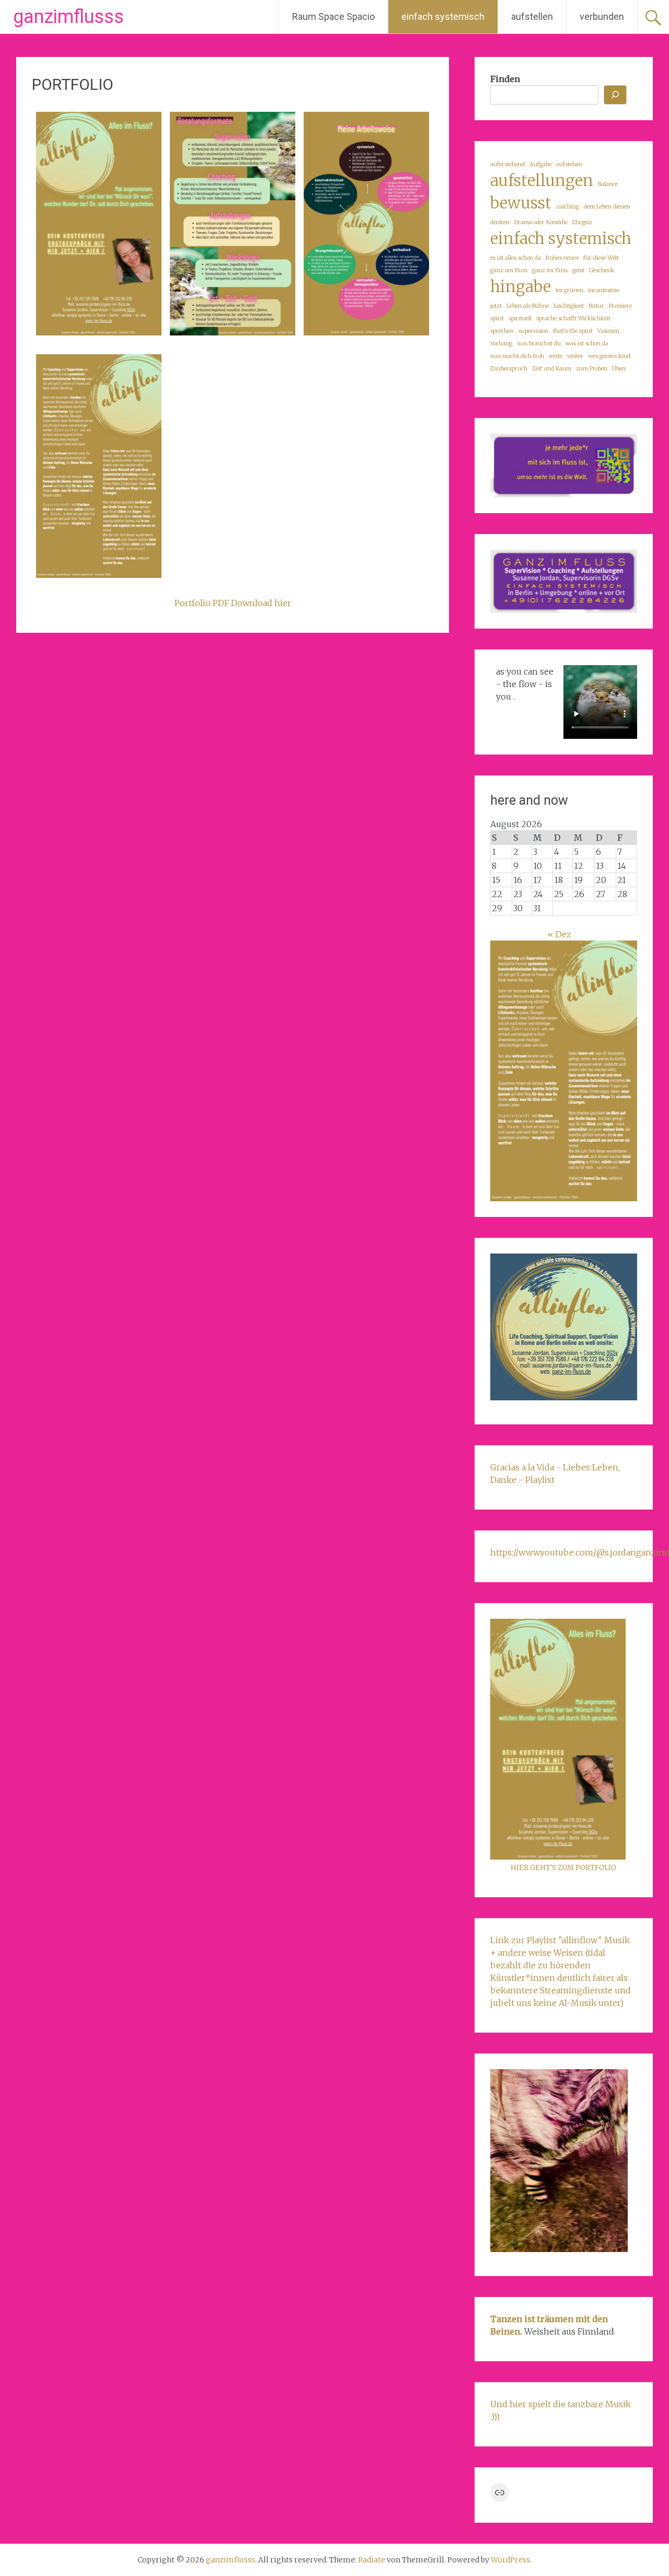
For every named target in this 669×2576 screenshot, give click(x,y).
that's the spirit (573, 331)
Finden (505, 79)
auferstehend (507, 164)
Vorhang (501, 344)
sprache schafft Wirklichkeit (573, 318)
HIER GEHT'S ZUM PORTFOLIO (563, 1868)
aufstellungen (542, 181)
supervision (533, 331)
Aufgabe (540, 164)
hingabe (521, 287)
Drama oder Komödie (541, 222)
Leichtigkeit (569, 306)
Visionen (608, 331)
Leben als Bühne (528, 306)
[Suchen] (615, 95)
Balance (608, 184)
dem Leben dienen (607, 207)
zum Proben (592, 369)
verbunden (602, 16)
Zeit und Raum (552, 369)
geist (578, 270)
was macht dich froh (517, 356)
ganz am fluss (509, 270)
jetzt (496, 306)
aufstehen (569, 164)
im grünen (569, 290)
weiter (575, 356)
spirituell (520, 318)
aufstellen (532, 16)
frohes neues (562, 258)
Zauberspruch (509, 369)
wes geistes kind (609, 356)
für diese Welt (601, 258)
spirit (497, 318)
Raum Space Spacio (333, 16)
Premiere (620, 306)
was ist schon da (587, 344)
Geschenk (602, 270)
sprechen (502, 331)
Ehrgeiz (582, 222)
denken (500, 222)
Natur (596, 306)
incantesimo (604, 290)
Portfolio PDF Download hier (233, 603)
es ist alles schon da (516, 258)
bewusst (521, 203)
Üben (619, 369)
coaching (568, 207)
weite (556, 356)
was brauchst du (539, 344)
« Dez (560, 934)
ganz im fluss (550, 270)
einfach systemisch (443, 16)
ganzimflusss (68, 17)
